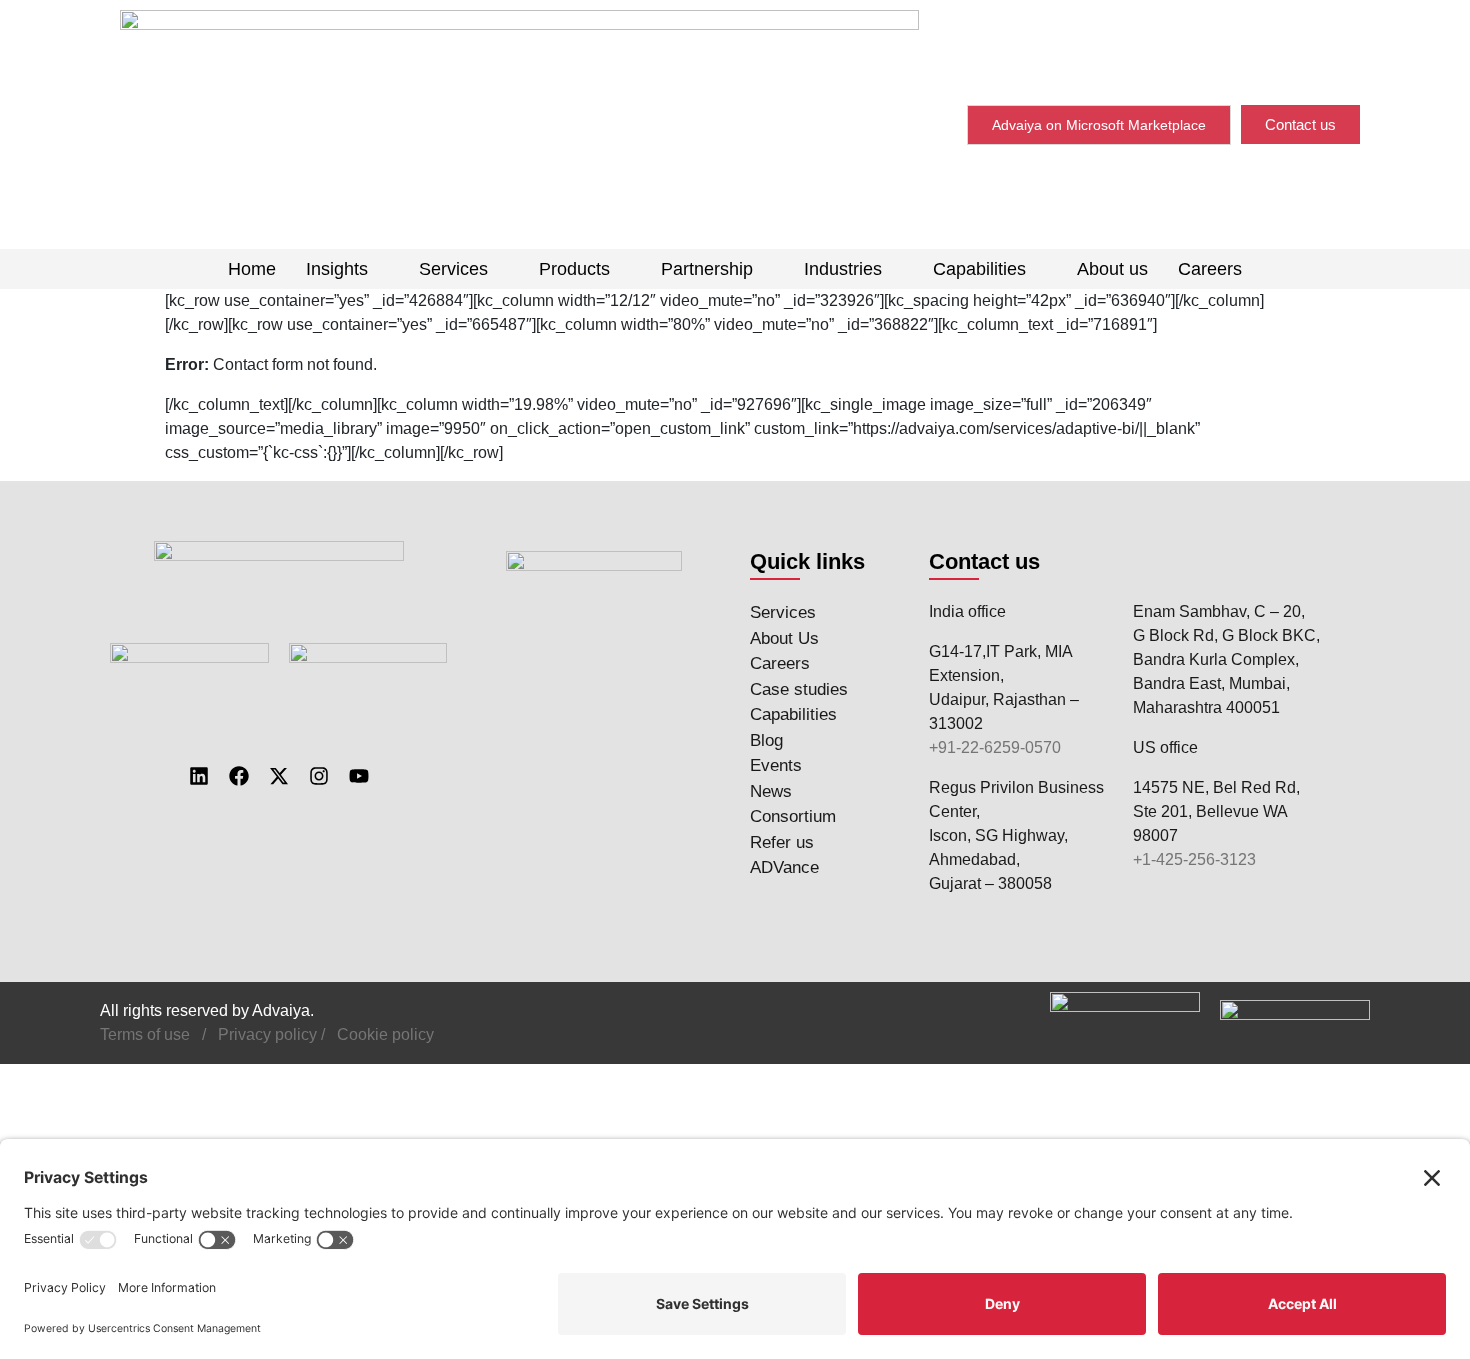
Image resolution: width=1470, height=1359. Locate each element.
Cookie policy (385, 1034)
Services (453, 269)
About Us (784, 638)
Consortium (793, 816)
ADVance (784, 867)
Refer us (782, 842)
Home (252, 269)
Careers (1210, 269)
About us (1112, 269)
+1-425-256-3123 (1194, 859)
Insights (337, 269)
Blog (766, 740)
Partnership (707, 269)
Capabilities (979, 269)
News (771, 791)
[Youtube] (359, 776)
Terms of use (145, 1034)
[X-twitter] (279, 776)
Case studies (799, 689)
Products (574, 269)
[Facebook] (239, 776)
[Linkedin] (199, 776)
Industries (843, 269)
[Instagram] (319, 776)
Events (776, 765)
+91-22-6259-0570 (995, 747)
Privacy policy (267, 1034)
